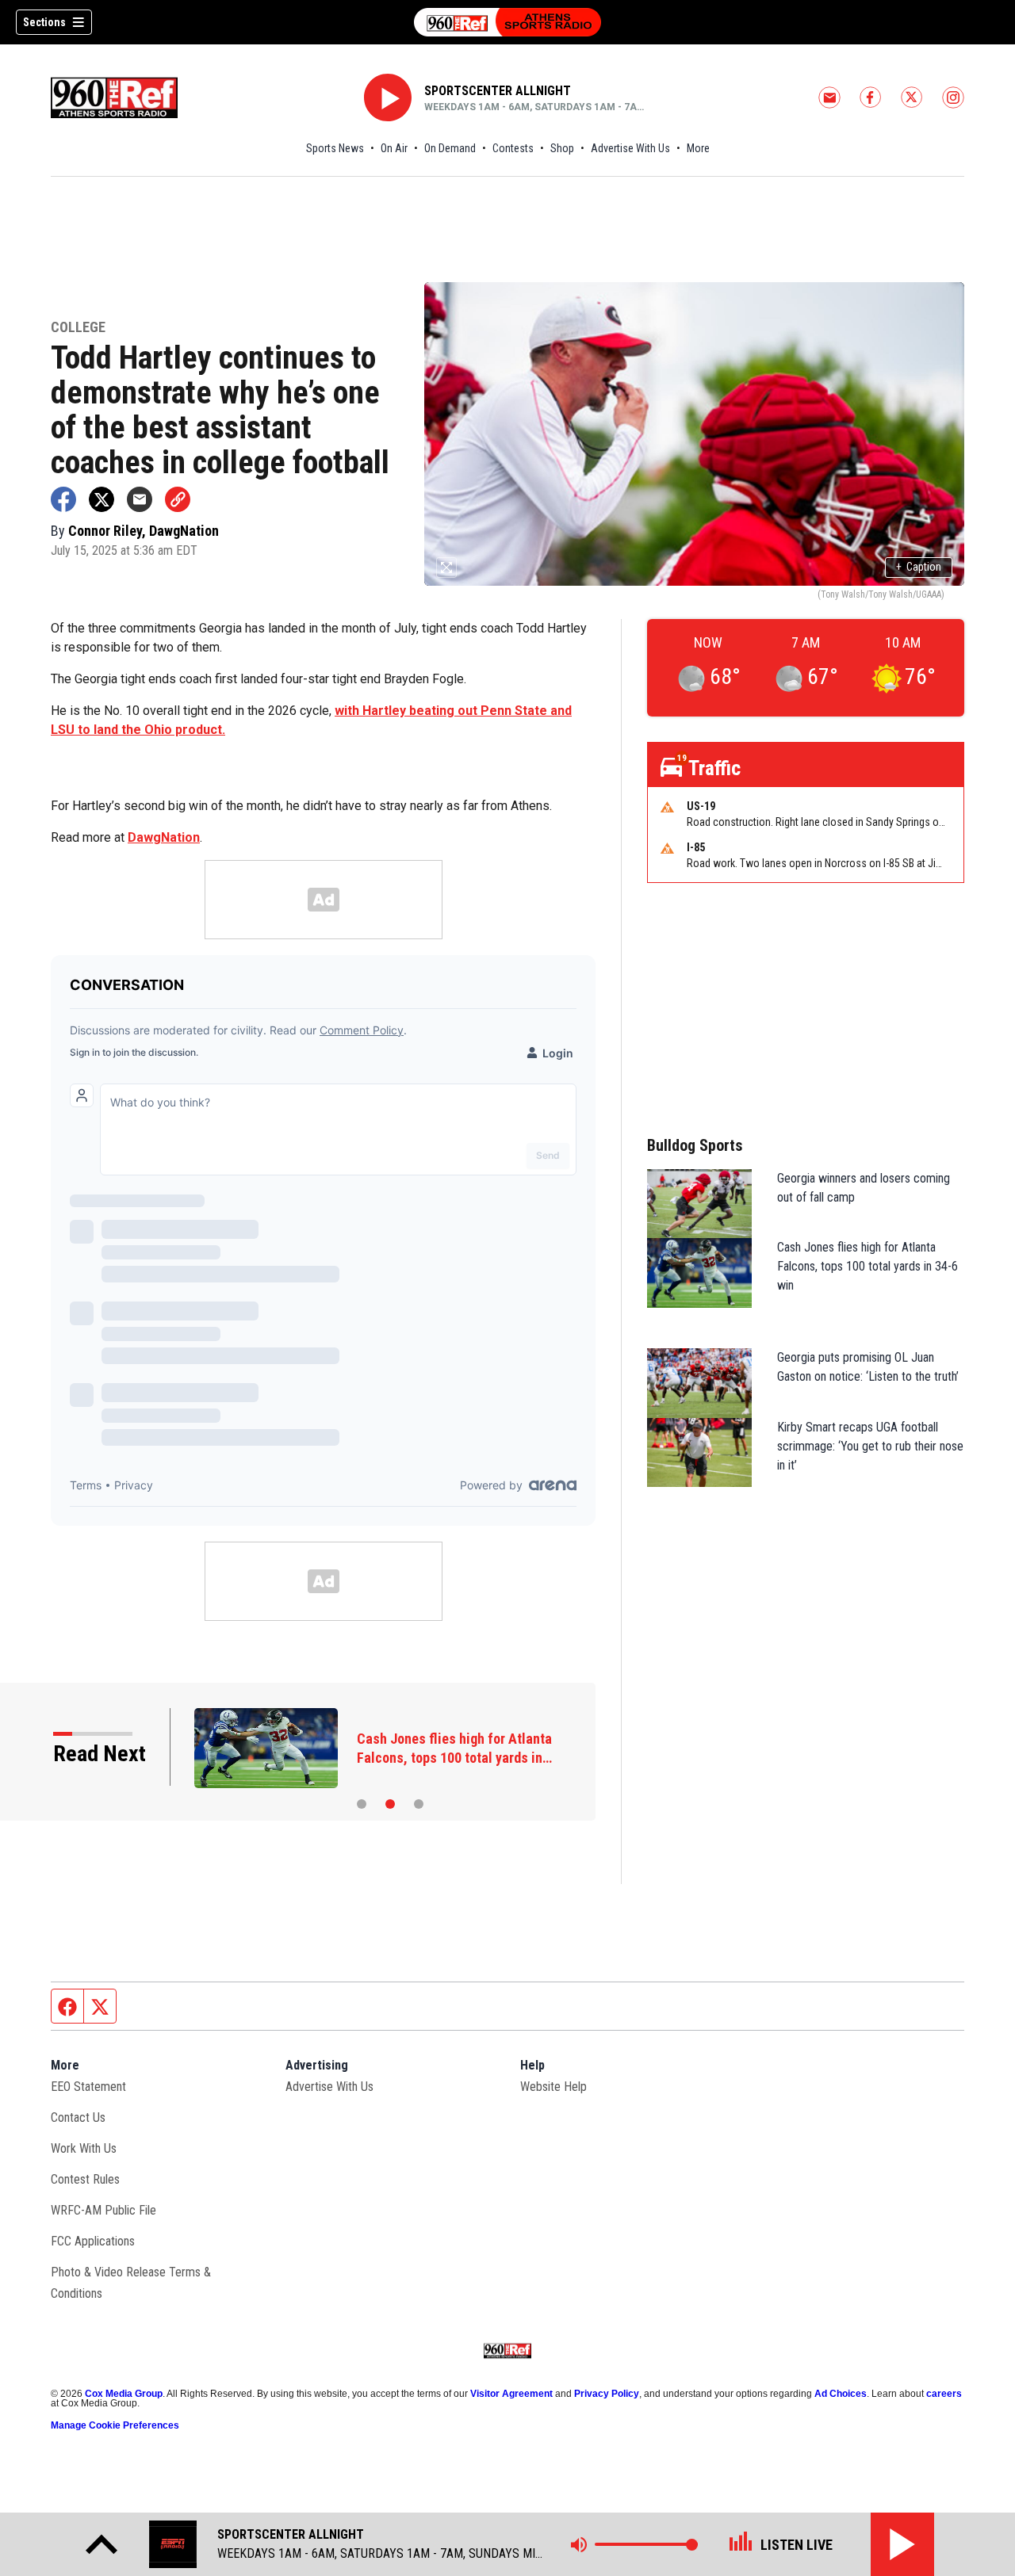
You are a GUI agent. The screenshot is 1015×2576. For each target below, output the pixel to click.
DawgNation (164, 837)
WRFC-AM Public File (103, 2210)
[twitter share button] (101, 499)
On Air (394, 148)
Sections (44, 22)
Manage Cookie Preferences (115, 2425)
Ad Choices (841, 2394)
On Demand (450, 148)
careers (944, 2394)
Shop (562, 148)
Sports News (335, 148)
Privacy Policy (607, 2394)
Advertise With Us (630, 148)
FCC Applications (93, 2241)
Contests (513, 148)
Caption (919, 567)
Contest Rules (85, 2179)
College (78, 328)
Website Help (553, 2087)
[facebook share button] (63, 499)
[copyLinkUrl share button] (178, 499)
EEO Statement (88, 2087)
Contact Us (78, 2117)
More (698, 148)
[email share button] (140, 499)
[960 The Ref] (507, 22)
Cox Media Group (124, 2394)
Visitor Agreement (511, 2394)
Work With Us (84, 2148)
